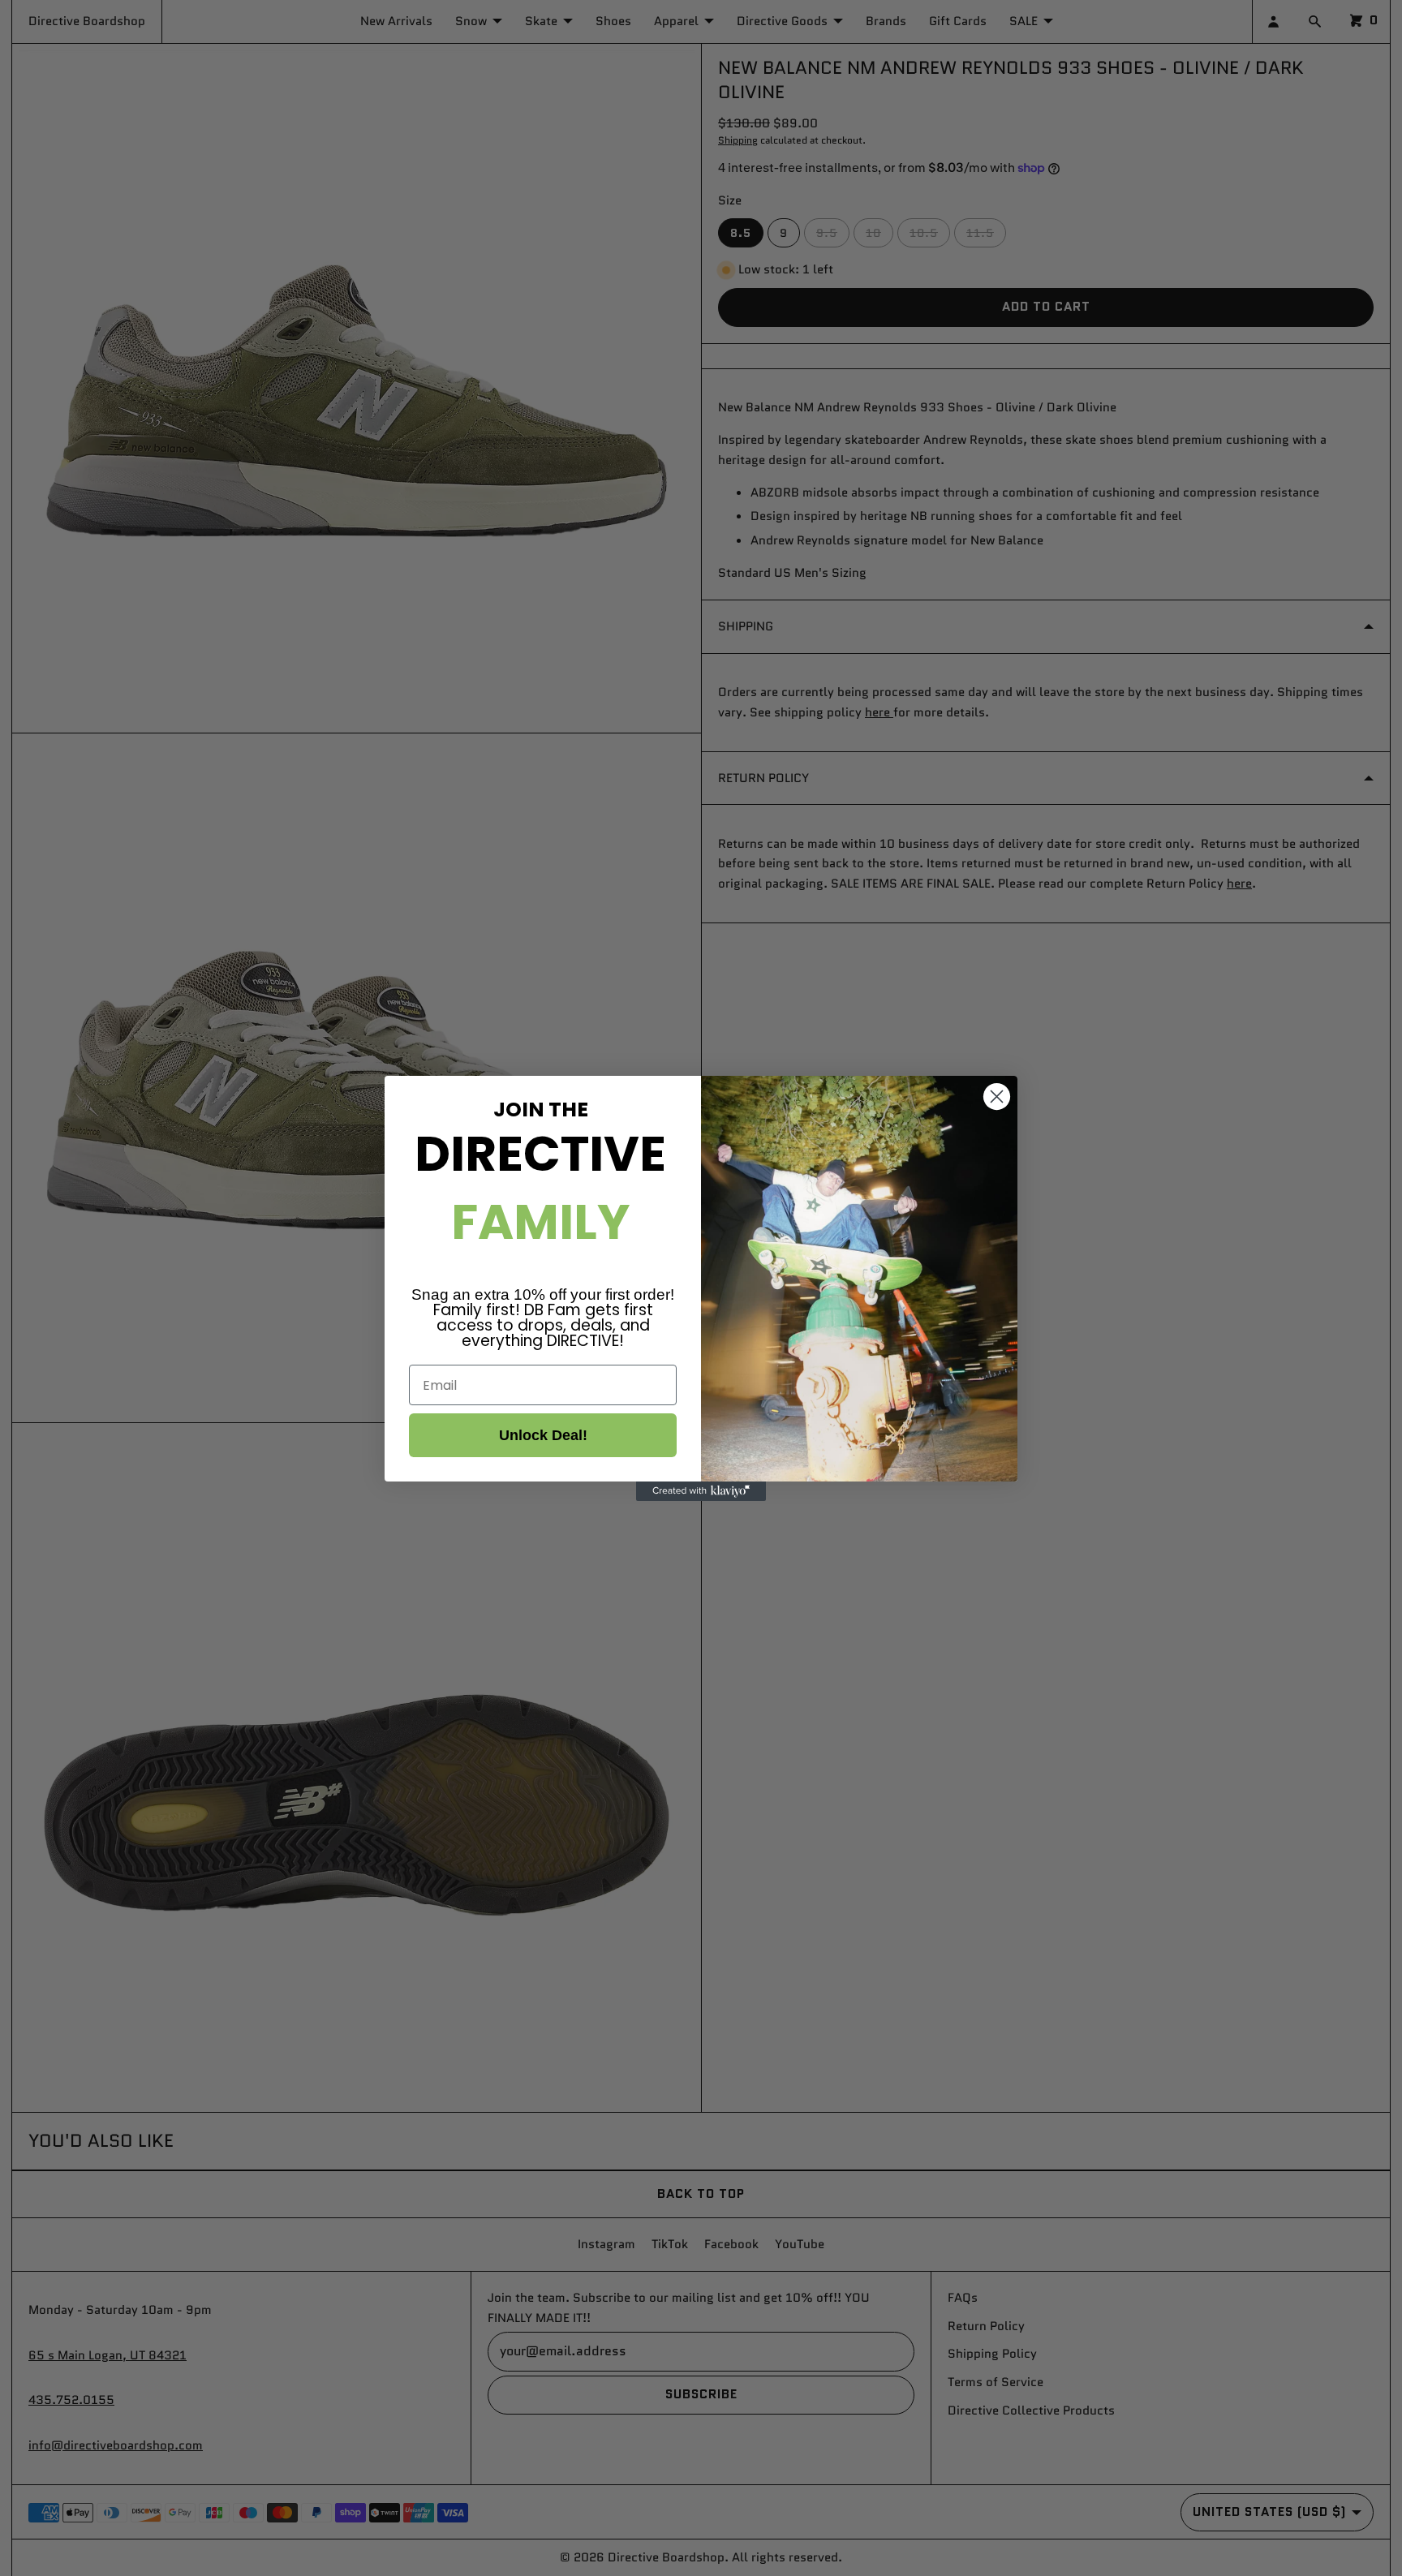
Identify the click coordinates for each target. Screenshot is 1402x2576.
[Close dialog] (997, 1097)
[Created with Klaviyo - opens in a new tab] (701, 1491)
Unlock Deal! (543, 1435)
